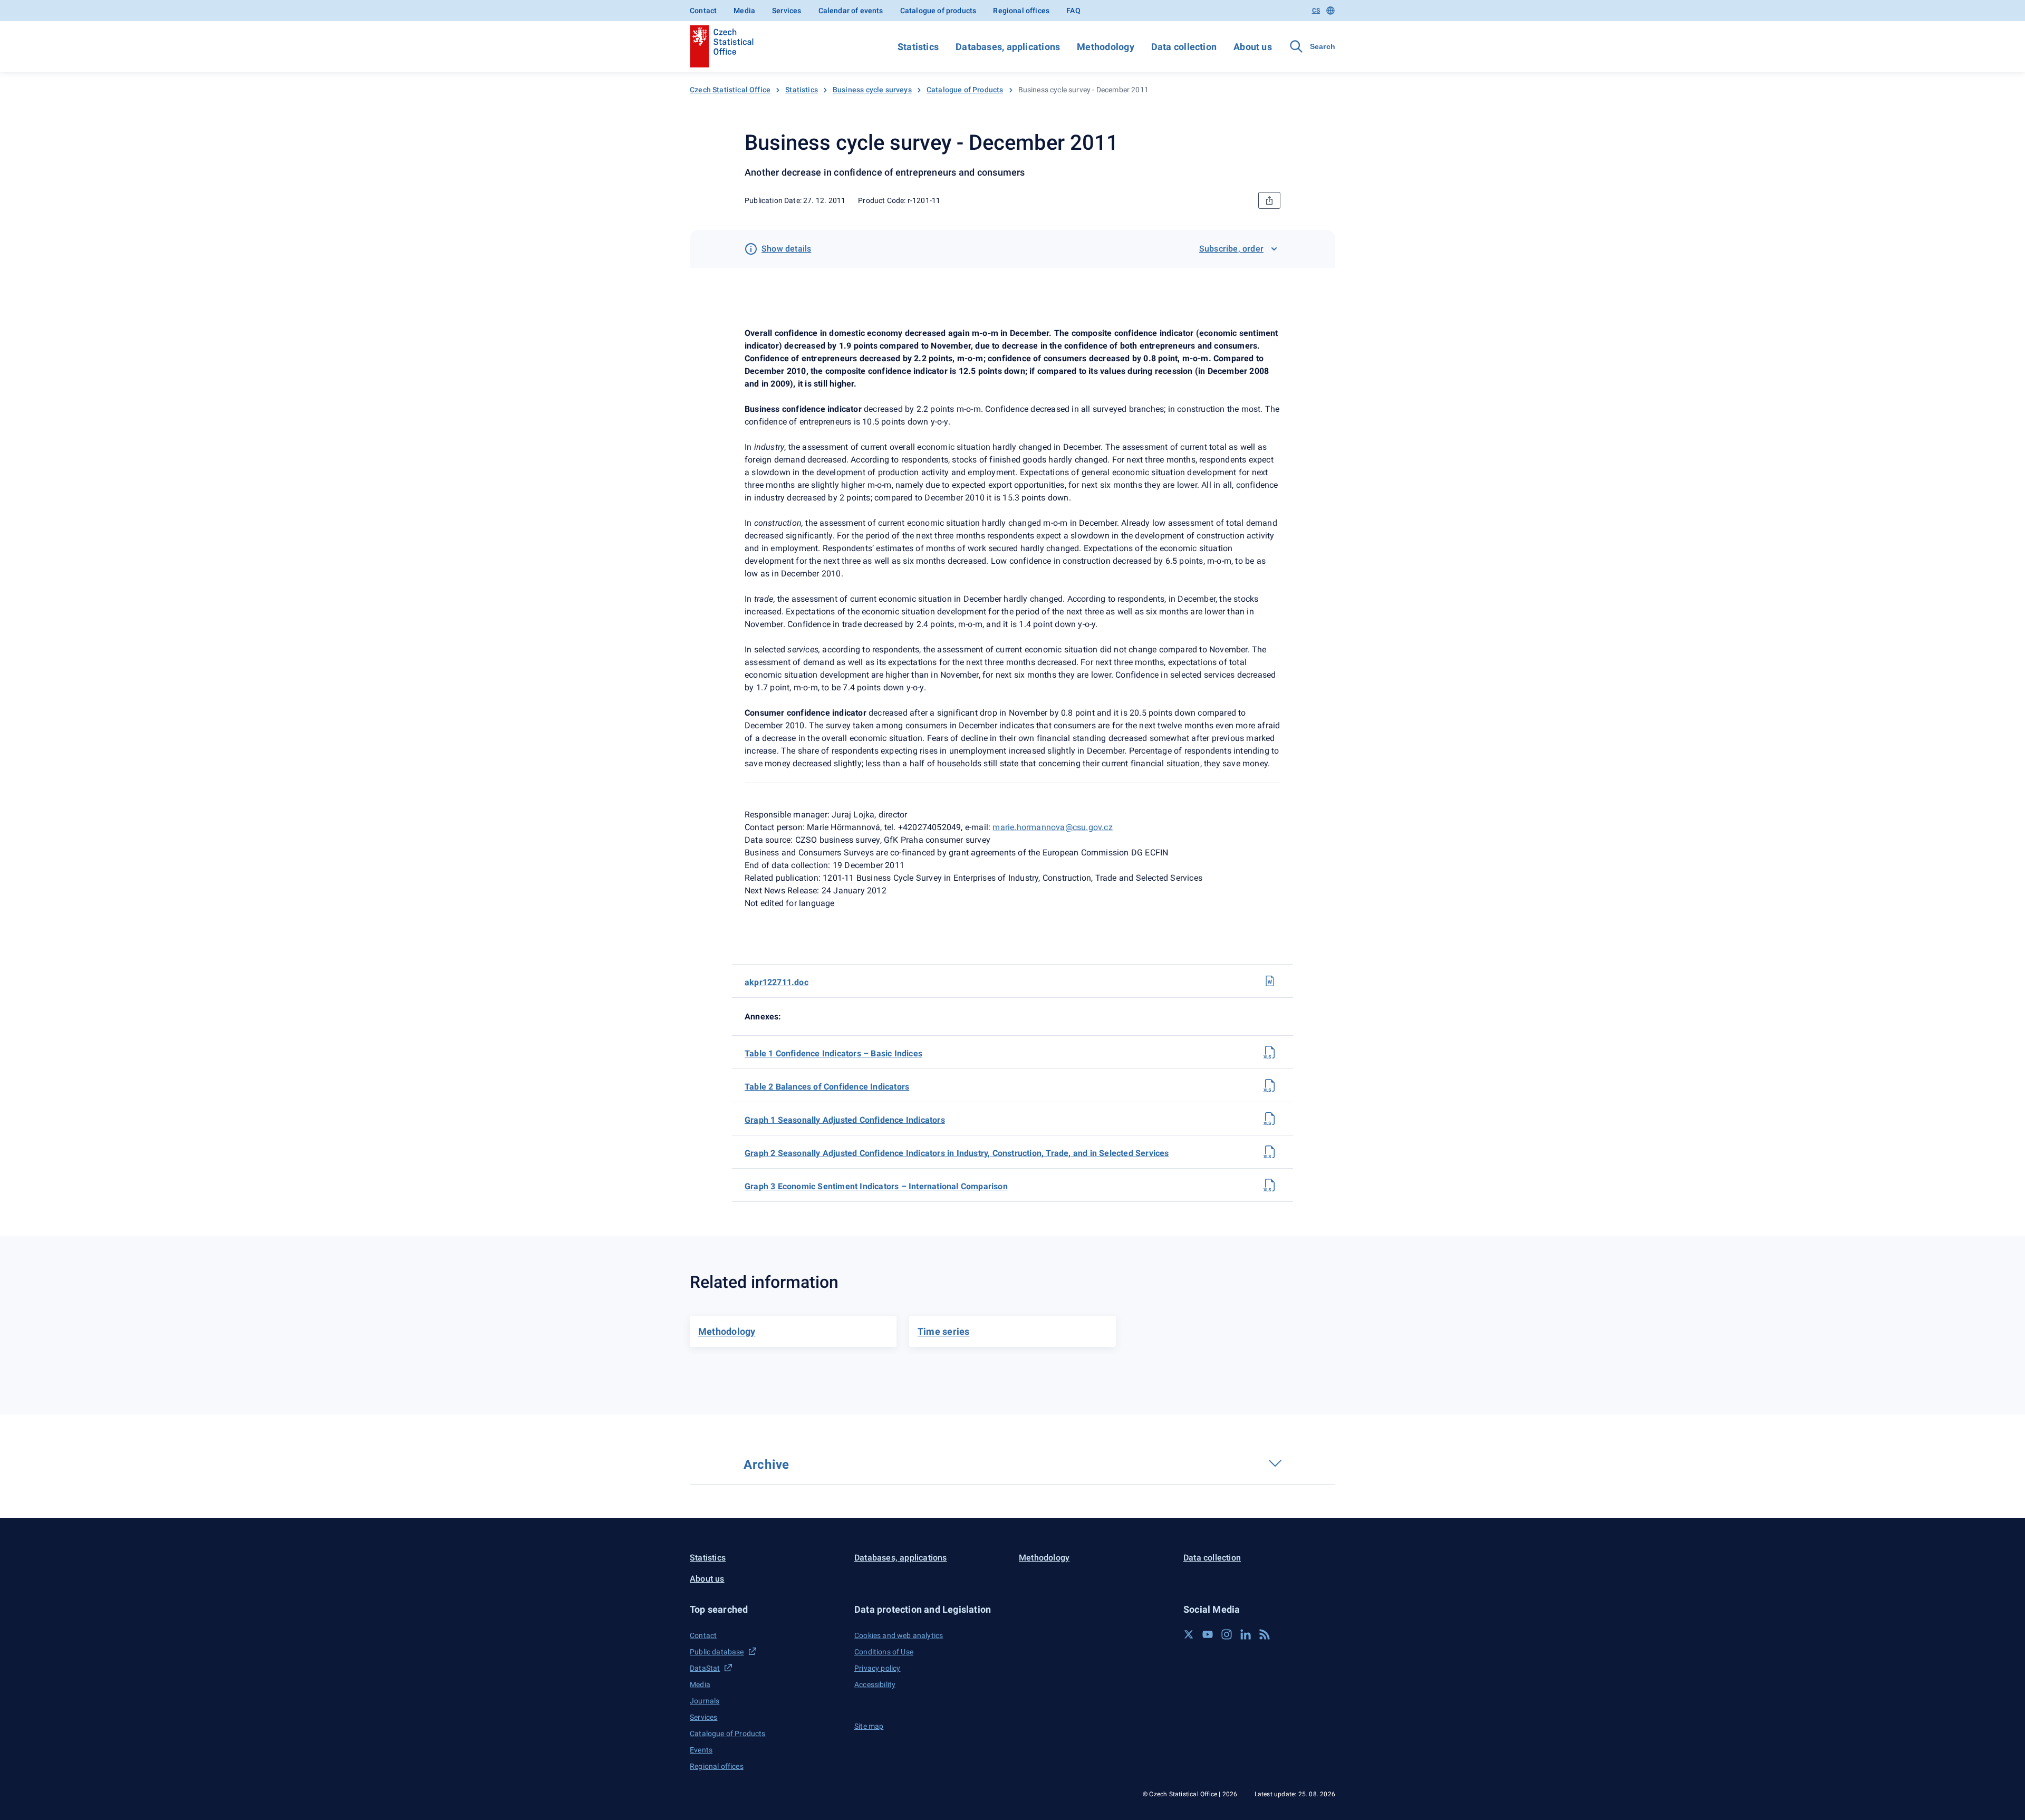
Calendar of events (851, 11)
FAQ (1073, 11)
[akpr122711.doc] (1270, 981)
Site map (869, 1726)
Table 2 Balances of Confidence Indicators (827, 1087)
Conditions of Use (884, 1652)
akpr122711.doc (777, 982)
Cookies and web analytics (899, 1635)
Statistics (918, 47)
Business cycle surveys (872, 90)
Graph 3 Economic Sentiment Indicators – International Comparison (876, 1186)
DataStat (705, 1668)
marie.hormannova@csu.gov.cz (1052, 827)
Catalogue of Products (965, 90)
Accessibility (875, 1684)
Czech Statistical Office (730, 90)
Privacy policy (877, 1668)
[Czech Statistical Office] (722, 46)
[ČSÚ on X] (1189, 1634)
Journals (705, 1701)
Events (701, 1750)
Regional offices (1021, 11)
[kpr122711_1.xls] (1270, 1052)
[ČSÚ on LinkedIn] (1246, 1634)
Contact (703, 11)
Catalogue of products (938, 11)
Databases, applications (1008, 47)
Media (744, 11)
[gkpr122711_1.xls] (1270, 1119)
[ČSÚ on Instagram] (1227, 1634)
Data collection (1184, 47)
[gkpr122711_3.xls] (1270, 1185)
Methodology (1105, 47)
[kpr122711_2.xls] (1270, 1085)
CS (1316, 11)
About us (1253, 47)
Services (787, 11)
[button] (766, 1609)
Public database (717, 1652)
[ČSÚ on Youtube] (1208, 1634)
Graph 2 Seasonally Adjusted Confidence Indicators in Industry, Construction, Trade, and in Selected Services (957, 1153)
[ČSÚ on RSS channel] (1265, 1634)
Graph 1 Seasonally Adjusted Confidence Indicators (845, 1120)
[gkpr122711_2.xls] (1270, 1152)
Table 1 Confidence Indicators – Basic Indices (833, 1053)
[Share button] (1269, 200)
